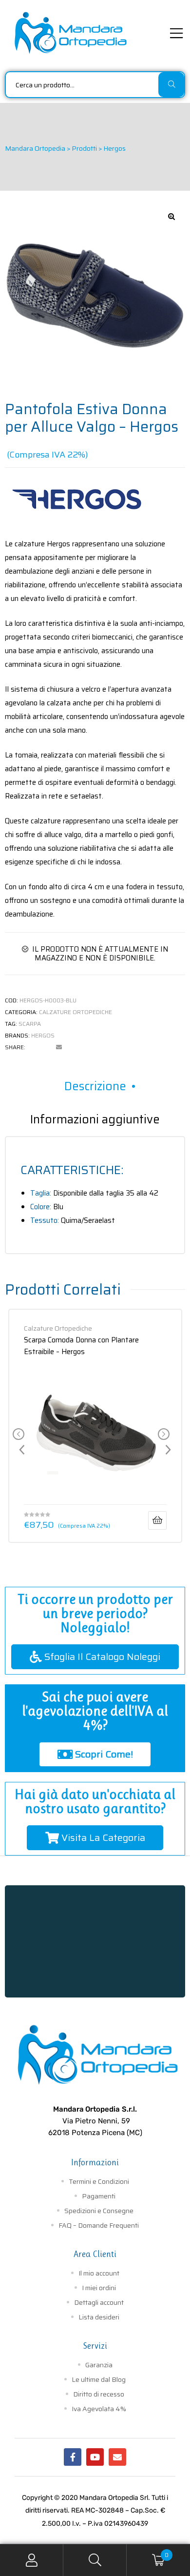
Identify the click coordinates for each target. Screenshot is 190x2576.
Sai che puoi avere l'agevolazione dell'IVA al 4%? (95, 1711)
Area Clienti (95, 2254)
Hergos (43, 1035)
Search (95, 2560)
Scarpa (30, 1024)
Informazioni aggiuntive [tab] (95, 1119)
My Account (32, 2560)
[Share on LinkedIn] (46, 1047)
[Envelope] (117, 2457)
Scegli (157, 1520)
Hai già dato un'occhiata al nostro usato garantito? (95, 1801)
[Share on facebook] (33, 1047)
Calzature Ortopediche (76, 1012)
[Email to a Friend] (59, 1047)
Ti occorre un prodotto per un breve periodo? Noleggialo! (95, 1613)
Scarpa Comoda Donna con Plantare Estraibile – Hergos (81, 1345)
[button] (171, 217)
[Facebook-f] (73, 2457)
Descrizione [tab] (95, 1086)
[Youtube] (95, 2457)
